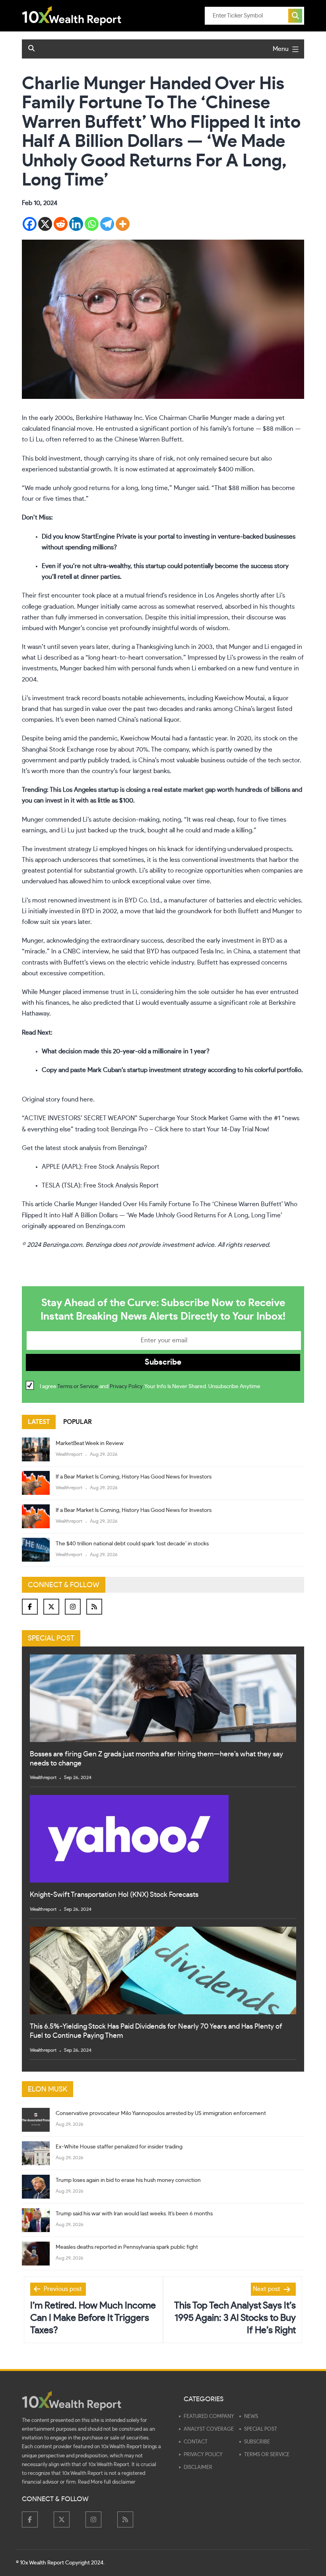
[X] (45, 224)
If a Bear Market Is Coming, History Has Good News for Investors (134, 1477)
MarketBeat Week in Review (90, 1443)
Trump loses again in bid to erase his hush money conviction (128, 2180)
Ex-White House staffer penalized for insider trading (119, 2147)
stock (270, 738)
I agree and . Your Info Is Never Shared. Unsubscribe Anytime (150, 1387)
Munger (185, 488)
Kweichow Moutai (240, 698)
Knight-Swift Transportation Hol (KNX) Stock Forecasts (114, 1895)
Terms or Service (78, 1387)
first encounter (59, 596)
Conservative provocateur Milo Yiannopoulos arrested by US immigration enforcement (161, 2113)
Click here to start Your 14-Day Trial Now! (212, 1129)
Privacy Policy (126, 1387)
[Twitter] (51, 1607)
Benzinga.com (105, 1226)
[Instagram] (73, 1607)
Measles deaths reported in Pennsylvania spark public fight (127, 2247)
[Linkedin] (76, 224)
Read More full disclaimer (107, 2482)
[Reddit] (61, 224)
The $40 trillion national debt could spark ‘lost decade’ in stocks (132, 1544)
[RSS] (94, 1607)
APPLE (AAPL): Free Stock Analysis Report (101, 1167)
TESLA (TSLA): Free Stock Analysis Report (100, 1185)
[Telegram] (107, 224)
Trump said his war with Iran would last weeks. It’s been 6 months (134, 2214)
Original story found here (57, 1100)
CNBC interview (86, 951)
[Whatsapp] (92, 224)
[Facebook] (30, 224)
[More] (123, 224)
